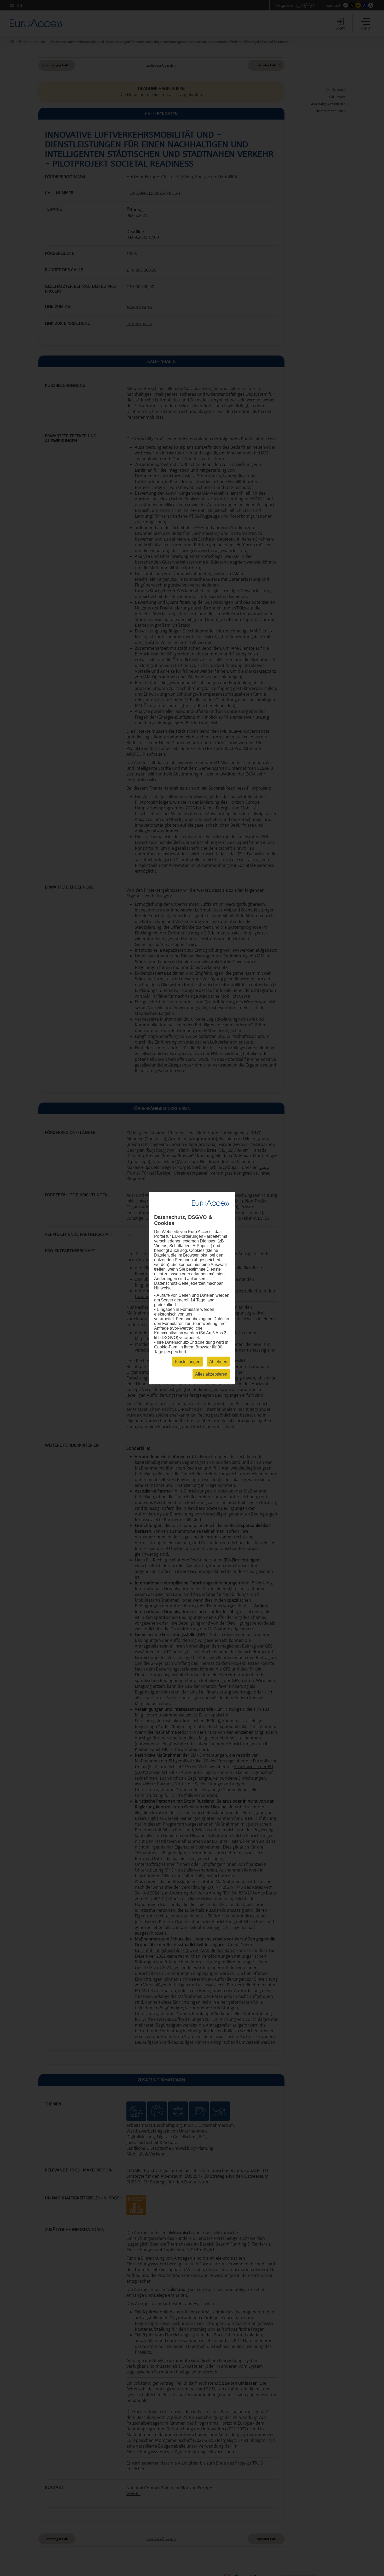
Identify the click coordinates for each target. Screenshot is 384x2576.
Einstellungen (188, 1361)
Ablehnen (218, 1361)
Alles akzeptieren (211, 1374)
